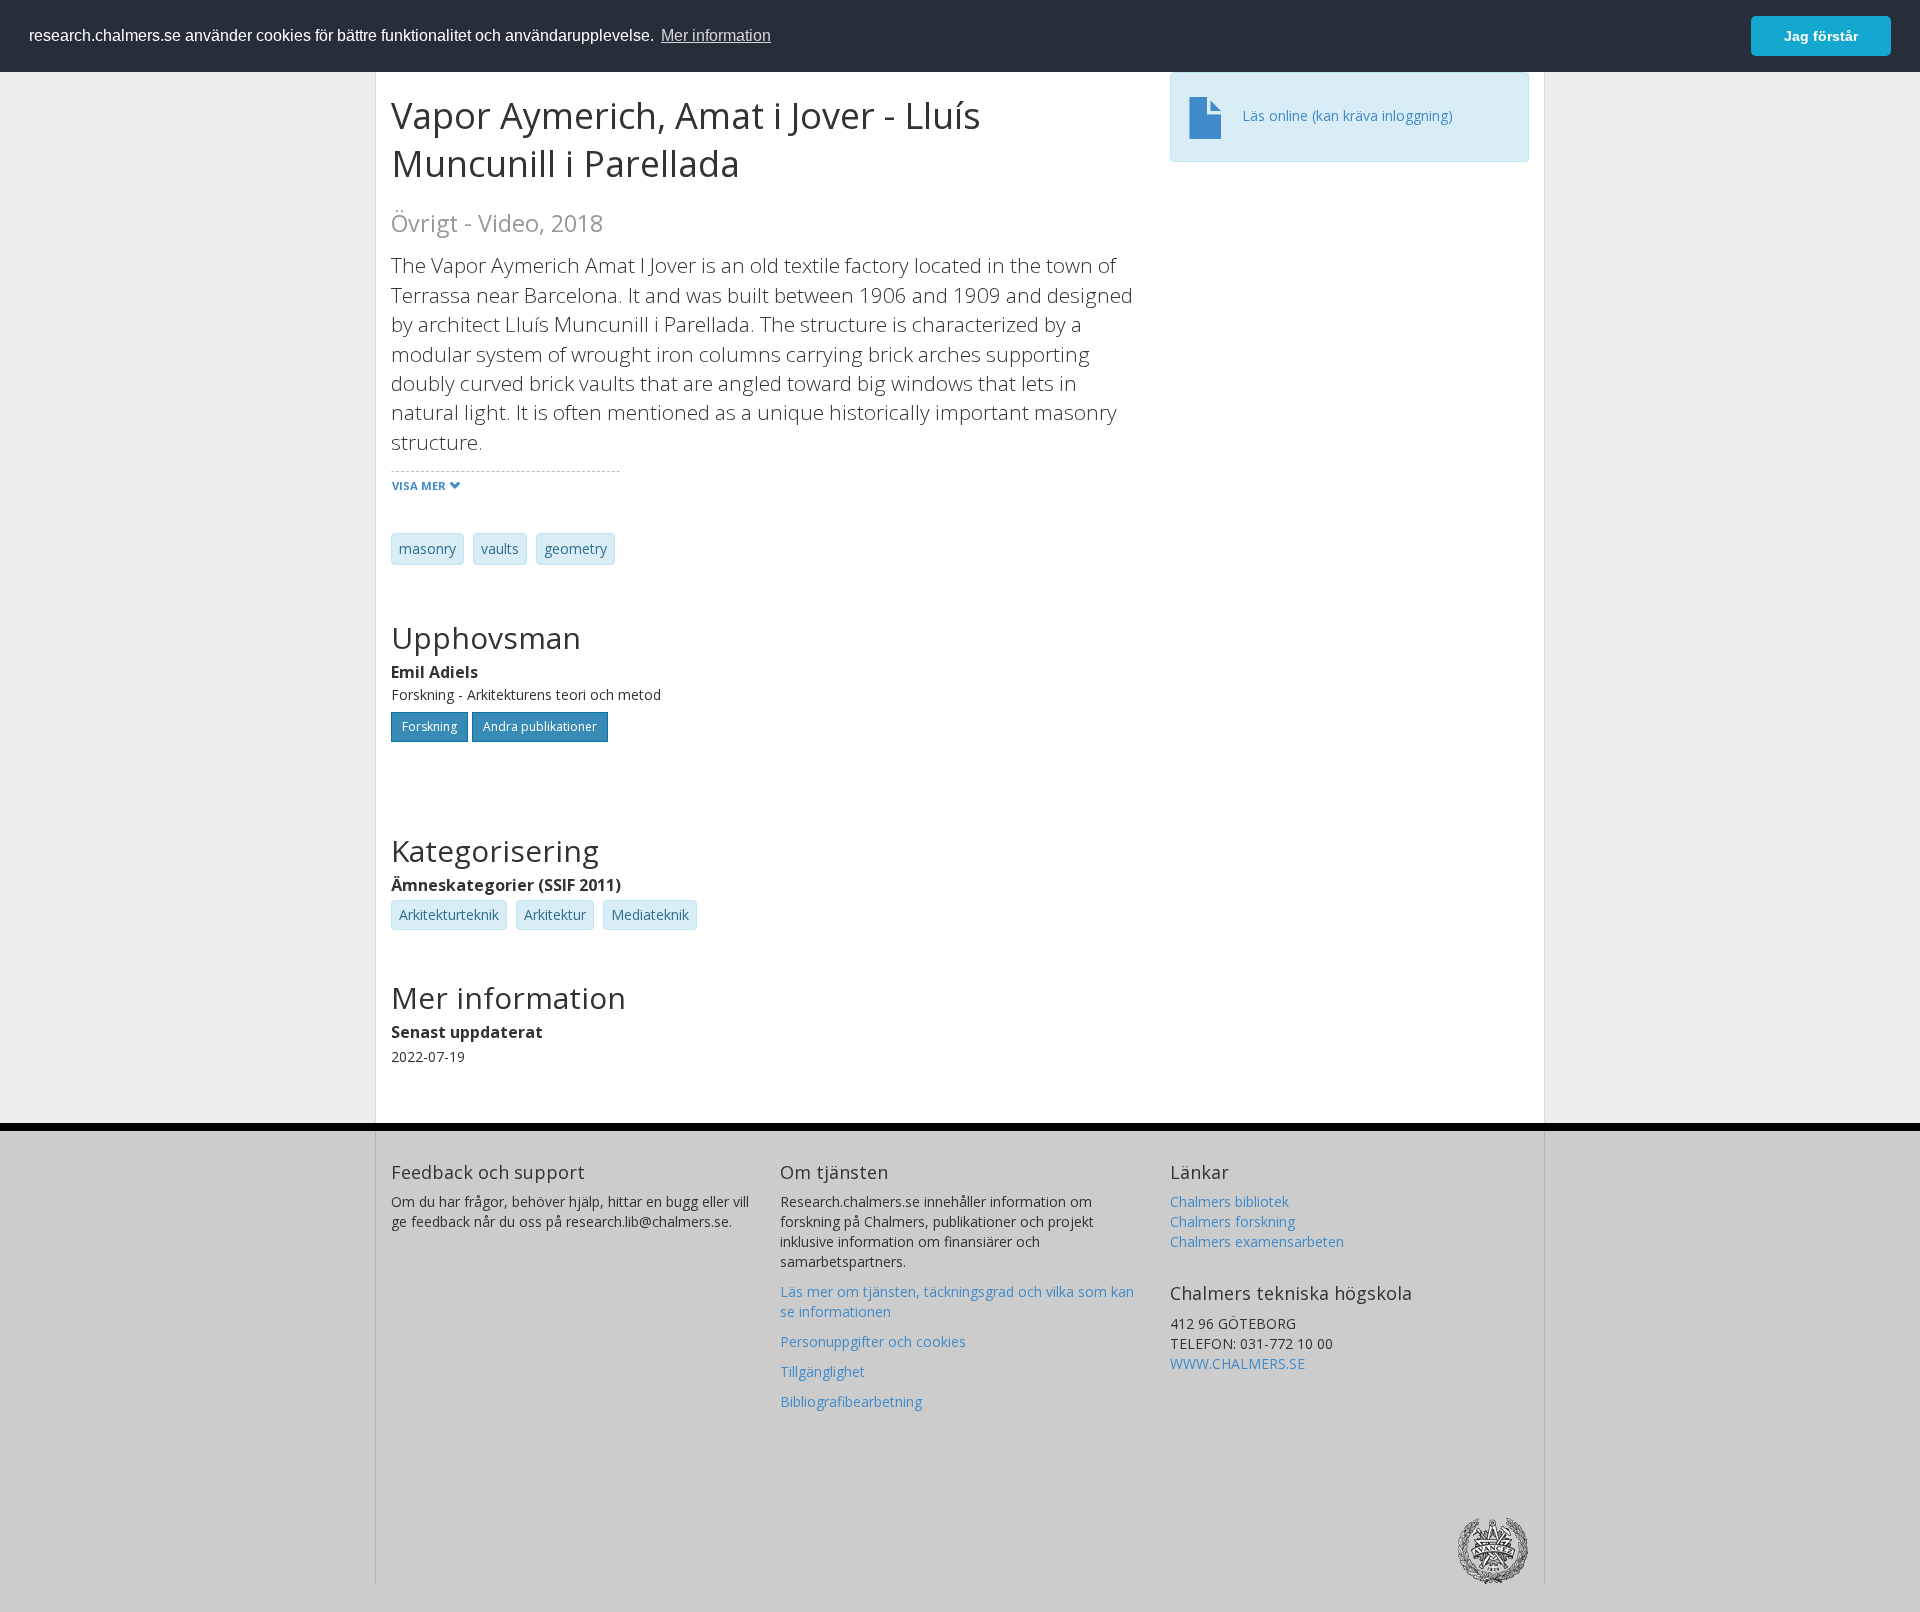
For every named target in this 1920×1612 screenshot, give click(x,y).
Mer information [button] (716, 35)
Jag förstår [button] (1821, 36)
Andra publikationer (540, 726)
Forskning (429, 726)
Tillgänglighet (822, 1371)
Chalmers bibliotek (1229, 1201)
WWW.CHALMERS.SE (1237, 1363)
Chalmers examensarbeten (1257, 1241)
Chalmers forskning (1232, 1221)
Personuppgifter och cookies (873, 1341)
